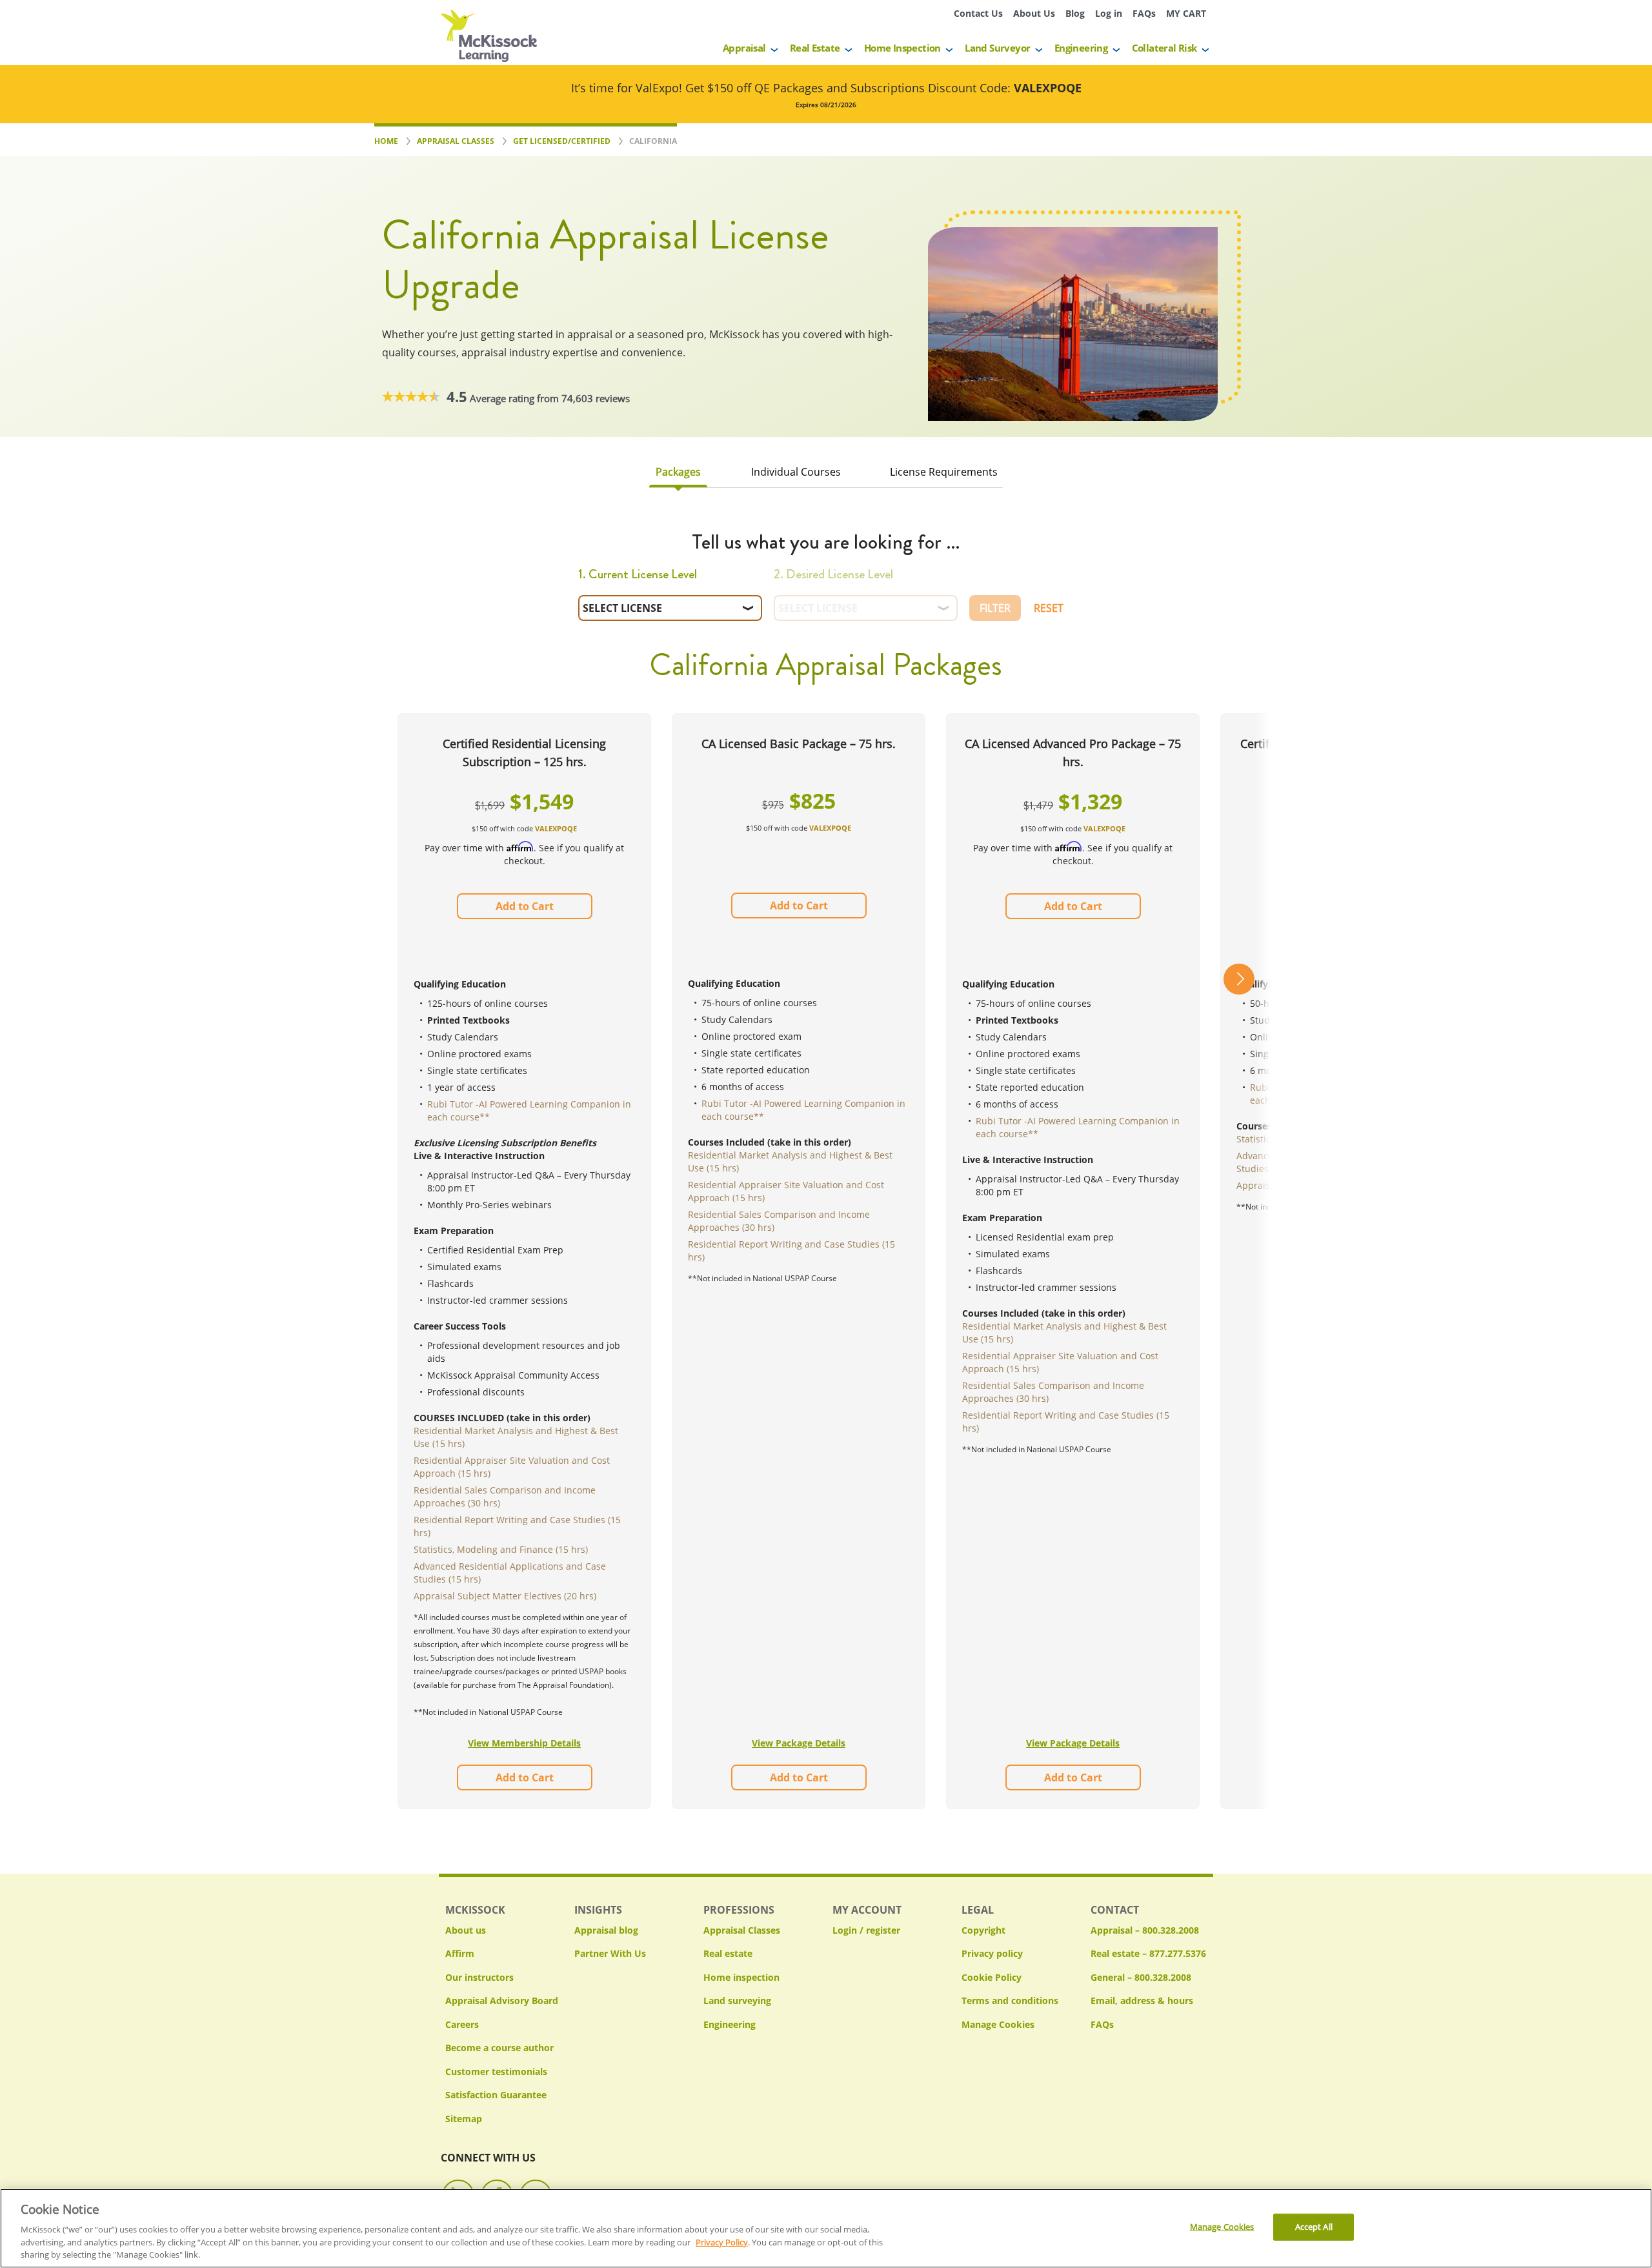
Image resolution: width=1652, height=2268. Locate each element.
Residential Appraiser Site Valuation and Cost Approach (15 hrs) (512, 1467)
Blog (1075, 13)
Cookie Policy (992, 1977)
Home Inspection (902, 48)
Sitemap (464, 2119)
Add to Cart (525, 906)
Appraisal (744, 48)
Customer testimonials (496, 2071)
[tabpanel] (826, 1185)
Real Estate (815, 48)
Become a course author (499, 2048)
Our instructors (479, 1977)
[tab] (678, 475)
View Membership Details (524, 1743)
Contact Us (978, 13)
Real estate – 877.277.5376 (1148, 1953)
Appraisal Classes (742, 1930)
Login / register (866, 1930)
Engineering (1081, 48)
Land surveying (737, 2000)
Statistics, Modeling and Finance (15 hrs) (501, 1549)
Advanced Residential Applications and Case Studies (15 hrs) (510, 1573)
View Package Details (799, 1743)
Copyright (983, 1930)
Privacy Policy (722, 2242)
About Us (1034, 13)
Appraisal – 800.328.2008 (1145, 1930)
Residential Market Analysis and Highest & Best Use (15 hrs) (516, 1437)
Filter (995, 608)
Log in (1109, 13)
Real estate (728, 1953)
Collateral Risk (1164, 48)
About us (466, 1930)
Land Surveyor (997, 48)
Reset (1049, 608)
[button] (1239, 1261)
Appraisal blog (606, 1930)
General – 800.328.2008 (1141, 1977)
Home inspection (741, 1977)
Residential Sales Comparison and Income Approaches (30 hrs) (505, 1496)
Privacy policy (992, 1953)
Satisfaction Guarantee (496, 2095)
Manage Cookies (998, 2025)
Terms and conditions (1010, 2000)
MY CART (1186, 13)
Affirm (460, 1953)
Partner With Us (610, 1953)
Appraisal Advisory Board (502, 2000)
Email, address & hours (1142, 2000)
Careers (462, 2024)
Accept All (1314, 2227)
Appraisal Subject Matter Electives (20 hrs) (505, 1596)
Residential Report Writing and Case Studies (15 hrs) (517, 1526)
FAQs (1144, 13)
